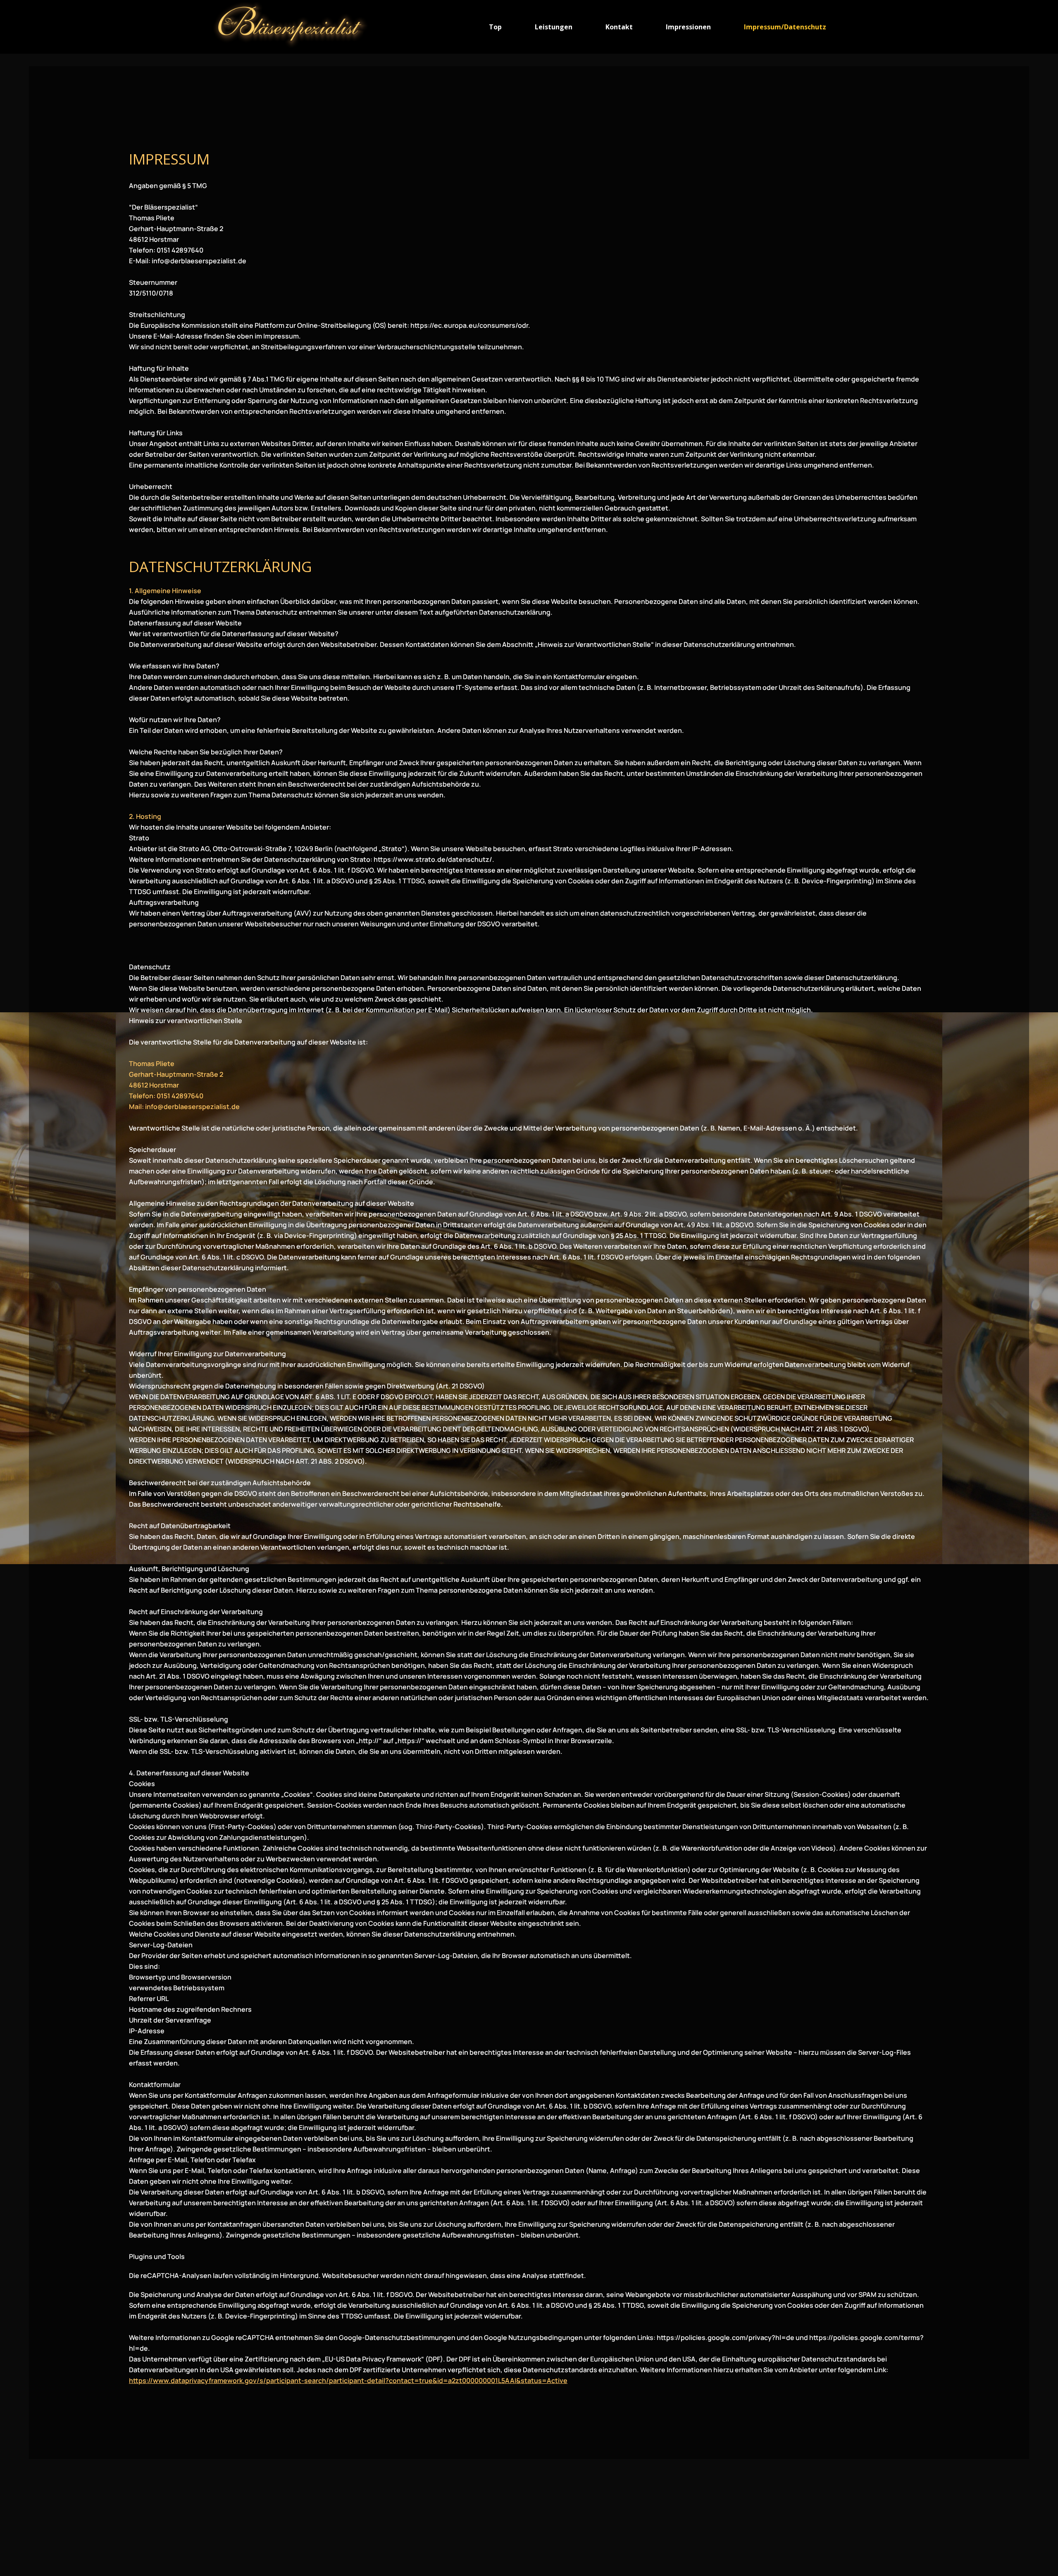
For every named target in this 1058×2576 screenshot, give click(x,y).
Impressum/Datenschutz (785, 27)
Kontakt (619, 27)
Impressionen (688, 27)
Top (495, 27)
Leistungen (554, 27)
